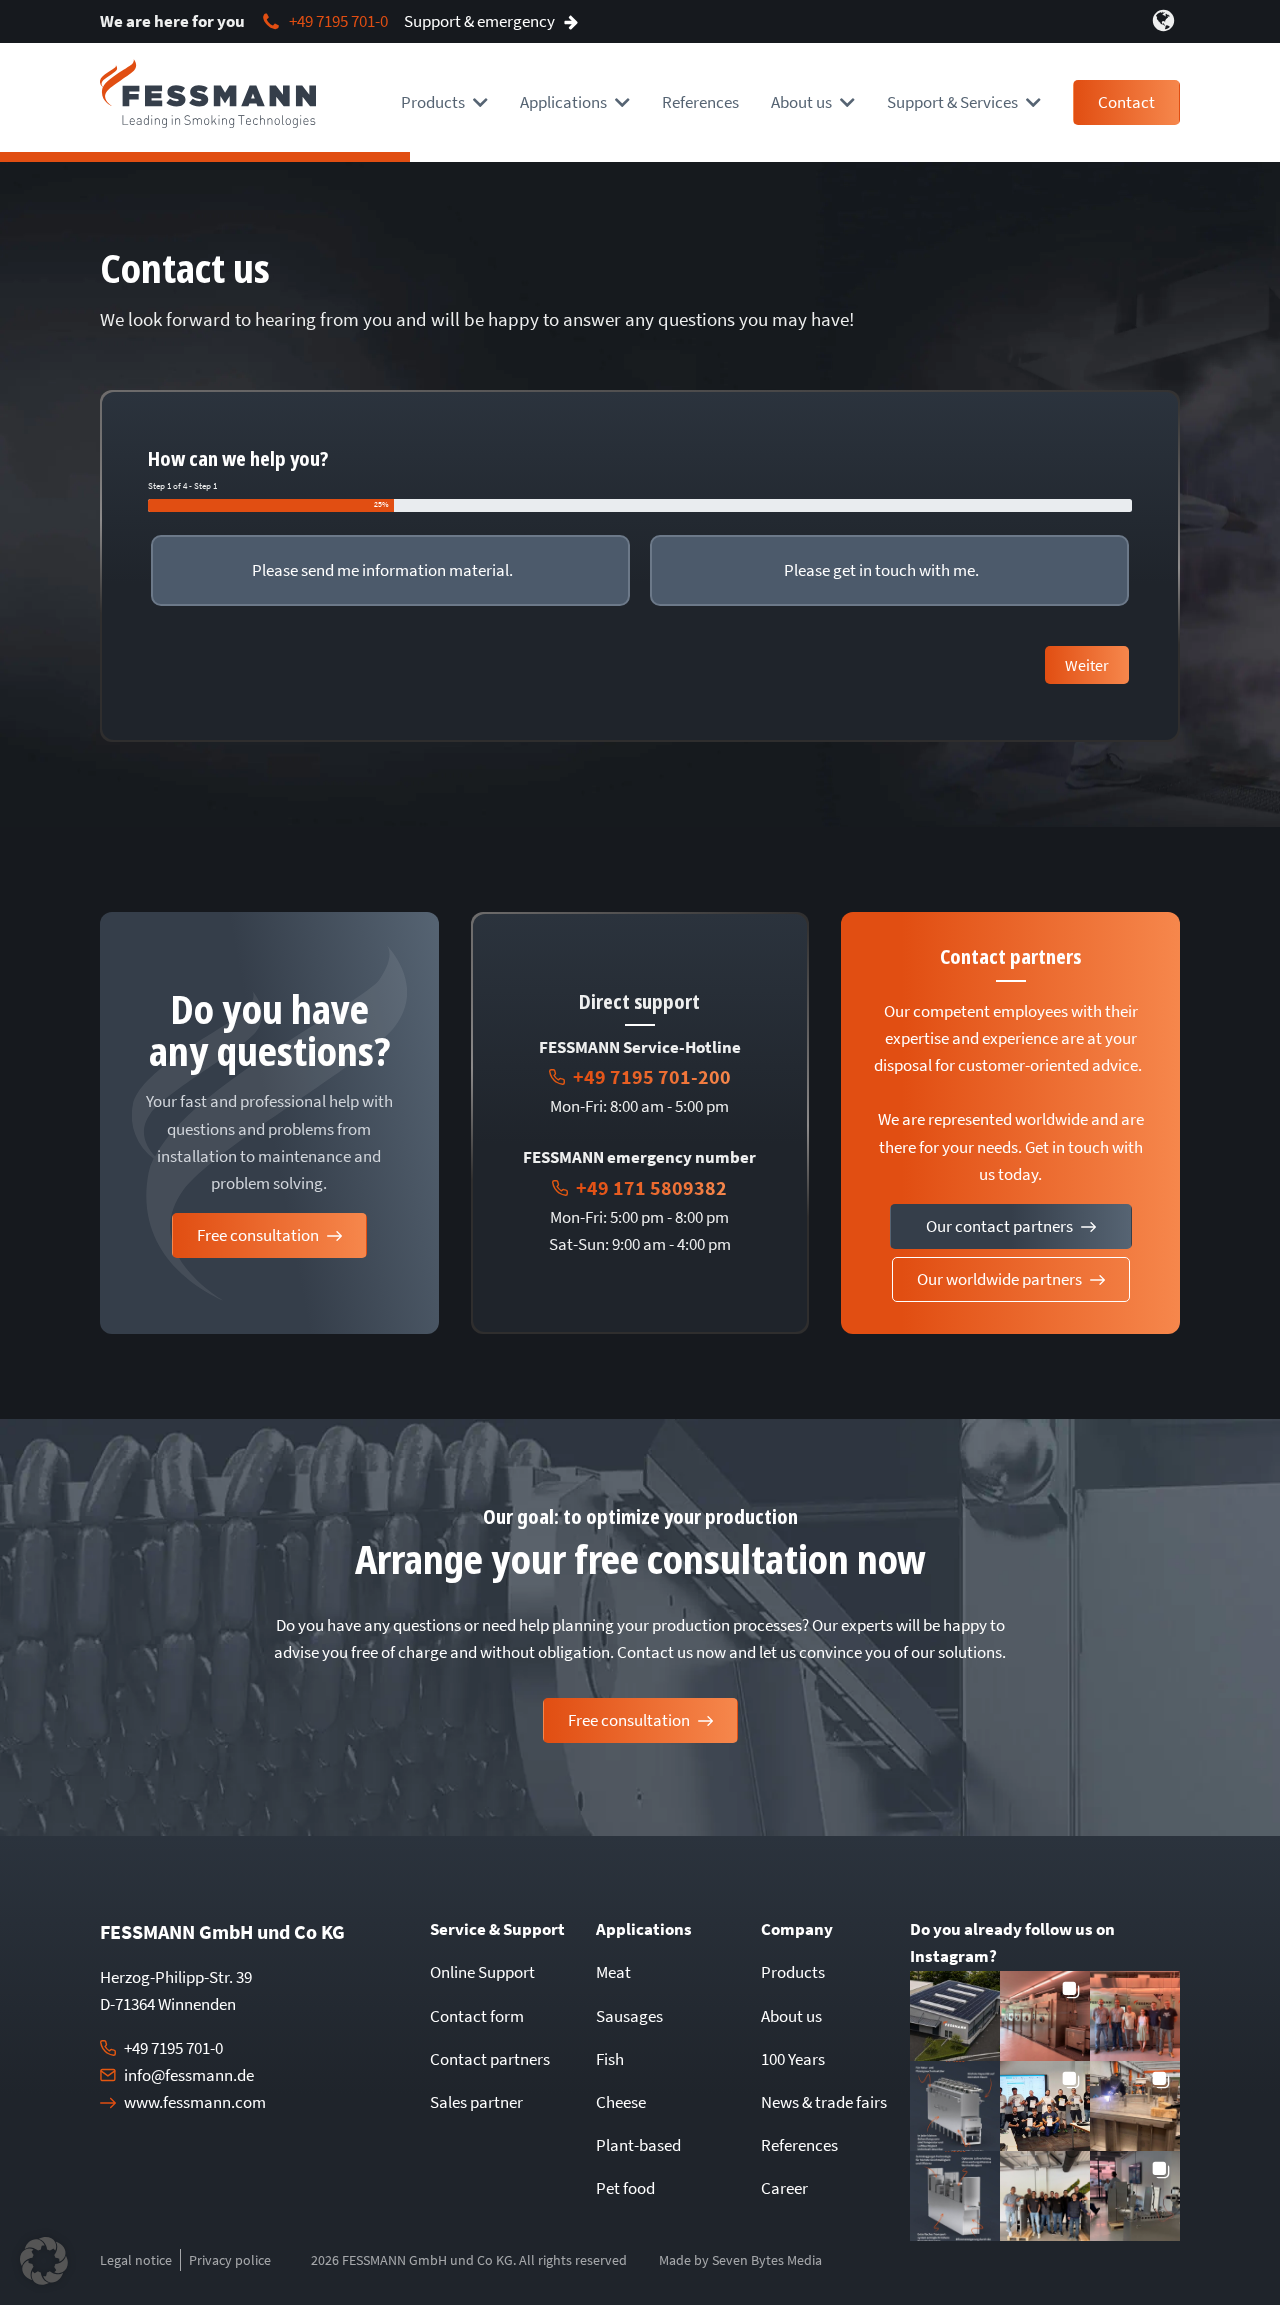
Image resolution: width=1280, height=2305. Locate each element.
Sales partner (476, 2102)
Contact (1126, 102)
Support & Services (952, 102)
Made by (740, 2260)
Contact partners (490, 2059)
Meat (613, 1972)
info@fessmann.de (189, 2075)
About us (791, 2016)
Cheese (621, 2102)
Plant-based (638, 2145)
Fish (610, 2059)
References (700, 102)
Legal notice (136, 2260)
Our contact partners (999, 1226)
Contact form (477, 2016)
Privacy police (230, 2260)
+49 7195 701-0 (173, 2048)
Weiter (1087, 665)
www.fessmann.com (195, 2102)
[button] (955, 2016)
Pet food (625, 2188)
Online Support (482, 1972)
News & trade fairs (824, 2102)
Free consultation (258, 1235)
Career (784, 2188)
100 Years (793, 2059)
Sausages (629, 2016)
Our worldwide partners (999, 1279)
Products (433, 102)
